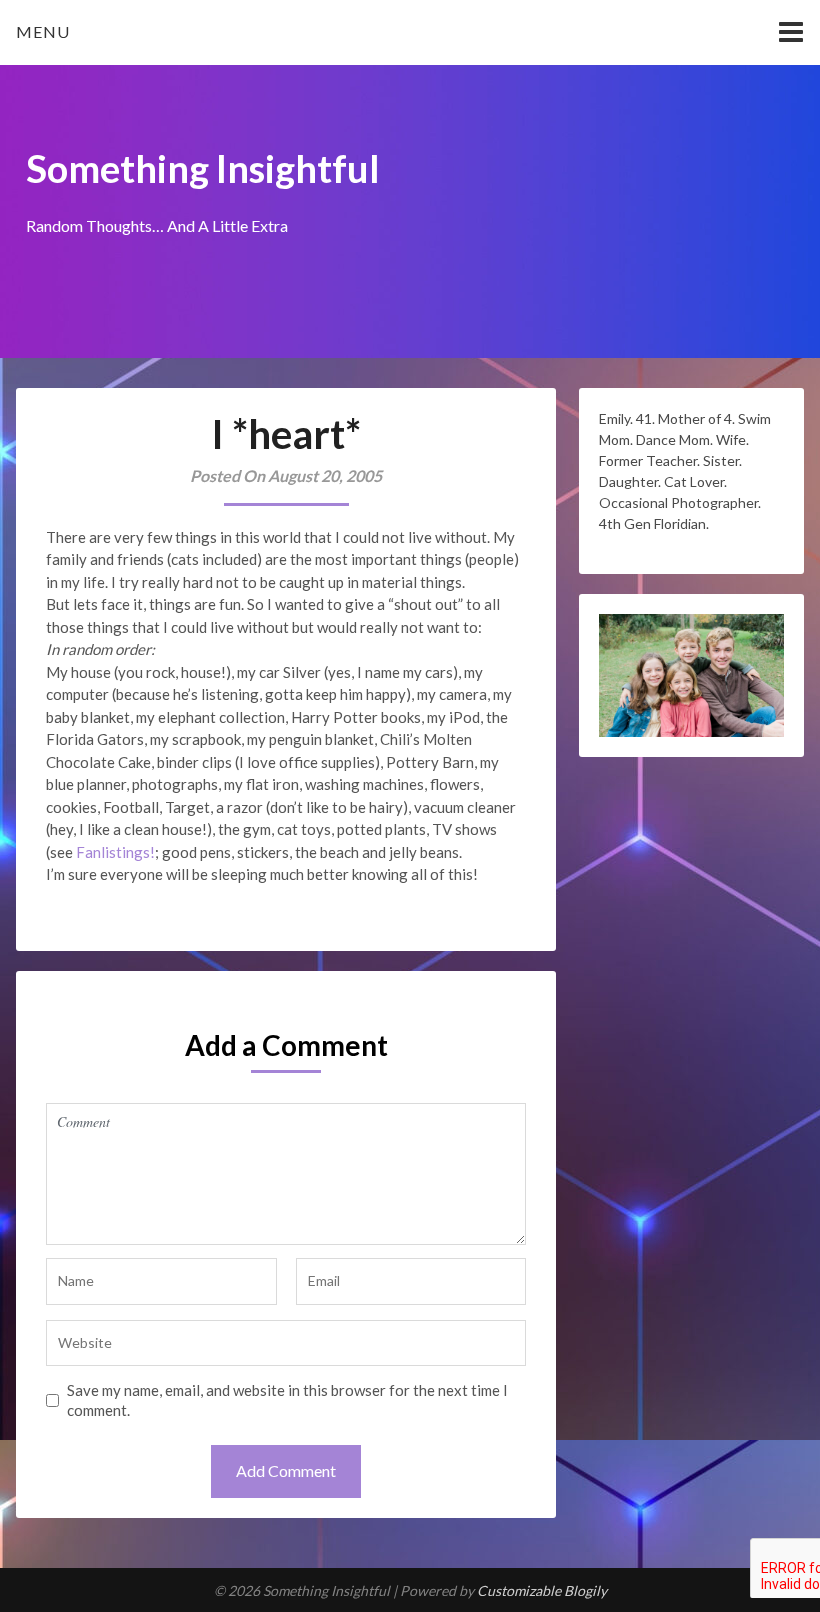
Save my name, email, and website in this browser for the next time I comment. (287, 1400)
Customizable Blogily (542, 1590)
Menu (43, 31)
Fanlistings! (115, 852)
